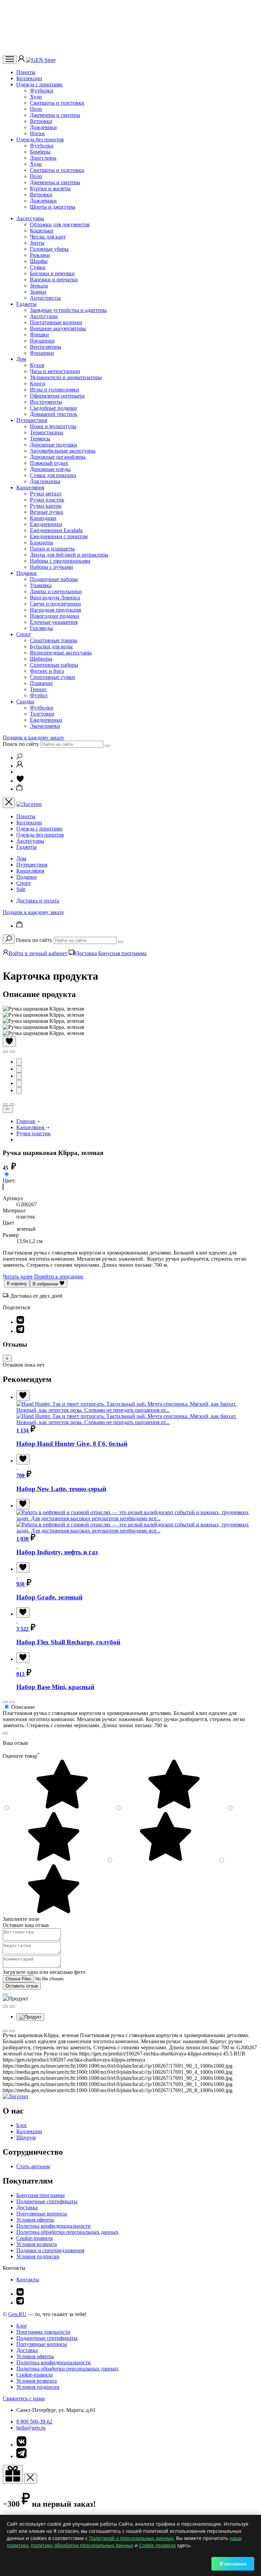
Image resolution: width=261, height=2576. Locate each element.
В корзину (17, 1284)
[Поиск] (19, 758)
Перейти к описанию (59, 1276)
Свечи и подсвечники (55, 604)
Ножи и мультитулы (53, 426)
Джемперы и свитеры (55, 115)
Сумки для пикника (53, 475)
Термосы (40, 439)
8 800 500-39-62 (34, 2422)
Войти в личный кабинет (38, 953)
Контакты (28, 2280)
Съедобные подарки (53, 408)
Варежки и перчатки (54, 279)
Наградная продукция (55, 610)
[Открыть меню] (10, 60)
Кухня (37, 365)
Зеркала (39, 286)
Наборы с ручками (51, 567)
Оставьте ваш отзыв (26, 1925)
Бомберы (40, 152)
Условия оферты (35, 2220)
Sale (21, 889)
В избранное (46, 1284)
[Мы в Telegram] (20, 2303)
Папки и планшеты (52, 549)
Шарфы (39, 261)
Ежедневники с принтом (59, 536)
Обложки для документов (60, 224)
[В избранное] (9, 1042)
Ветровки (41, 121)
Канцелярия (30, 487)
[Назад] (8, 1109)
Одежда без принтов (40, 139)
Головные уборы (49, 249)
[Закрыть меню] (9, 803)
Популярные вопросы (42, 2214)
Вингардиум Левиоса (55, 598)
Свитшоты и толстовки (57, 103)
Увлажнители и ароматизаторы (66, 377)
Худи (36, 97)
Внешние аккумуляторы (58, 328)
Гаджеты (27, 304)
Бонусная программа (122, 953)
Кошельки (42, 231)
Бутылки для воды (51, 646)
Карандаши (43, 518)
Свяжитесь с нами (24, 2398)
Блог (22, 2125)
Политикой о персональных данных (131, 2538)
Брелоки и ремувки (52, 273)
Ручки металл (46, 494)
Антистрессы (45, 298)
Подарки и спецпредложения (50, 2250)
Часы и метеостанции (55, 371)
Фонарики (42, 353)
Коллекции (29, 78)
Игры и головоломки (55, 390)
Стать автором (33, 2166)
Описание (23, 1707)
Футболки (42, 91)
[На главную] (15, 2096)
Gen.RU (17, 2314)
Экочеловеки (45, 726)
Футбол (39, 695)
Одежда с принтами (39, 84)
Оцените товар (21, 1756)
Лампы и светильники (56, 591)
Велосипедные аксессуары (61, 653)
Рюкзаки (40, 255)
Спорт (24, 634)
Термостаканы (47, 432)
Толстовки (42, 714)
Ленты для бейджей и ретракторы (69, 555)
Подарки (27, 573)
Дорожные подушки (54, 445)
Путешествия (32, 420)
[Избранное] (20, 781)
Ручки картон (46, 506)
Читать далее (18, 1276)
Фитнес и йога (47, 671)
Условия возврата (37, 2244)
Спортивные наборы (54, 665)
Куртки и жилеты (50, 188)
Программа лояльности (43, 2332)
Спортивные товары (54, 640)
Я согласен (233, 2564)
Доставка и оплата (38, 901)
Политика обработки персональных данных (67, 2232)
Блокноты (41, 542)
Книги (38, 383)
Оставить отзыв (22, 1986)
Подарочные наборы (54, 579)
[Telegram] (20, 1331)
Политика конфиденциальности (54, 2226)
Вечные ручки (47, 512)
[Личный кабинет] (22, 60)
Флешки (39, 335)
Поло (36, 109)
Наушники (42, 341)
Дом (21, 359)
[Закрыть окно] (13, 2474)
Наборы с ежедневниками (60, 561)
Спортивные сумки (53, 677)
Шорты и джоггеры (53, 207)
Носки (37, 133)
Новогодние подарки (55, 616)
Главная (26, 1121)
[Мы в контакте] (20, 2294)
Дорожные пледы (50, 469)
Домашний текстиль (54, 414)
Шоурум (26, 2137)
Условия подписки (38, 2256)
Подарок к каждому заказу (33, 738)
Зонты (37, 243)
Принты (26, 72)
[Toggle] (7, 1358)
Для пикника (45, 481)
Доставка (86, 953)
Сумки (38, 267)
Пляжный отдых (49, 463)
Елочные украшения (54, 622)
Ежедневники (46, 524)
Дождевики (43, 127)
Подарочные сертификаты (47, 2201)
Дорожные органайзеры (58, 457)
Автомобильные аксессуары (63, 451)
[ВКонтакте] (20, 1322)
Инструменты (46, 402)
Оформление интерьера (57, 396)
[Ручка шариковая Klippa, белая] (3, 1187)
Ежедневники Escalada (56, 530)
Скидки (25, 702)
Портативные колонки (56, 322)
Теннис (38, 689)
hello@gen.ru (31, 2428)
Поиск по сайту (21, 744)
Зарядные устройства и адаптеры (68, 310)
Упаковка (41, 585)
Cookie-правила (34, 2238)
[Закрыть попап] (5, 1733)
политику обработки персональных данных (82, 2545)
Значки (38, 292)
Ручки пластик (47, 500)
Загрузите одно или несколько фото (44, 1972)
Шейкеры (41, 659)
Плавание (41, 683)
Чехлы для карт (48, 237)
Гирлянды (41, 628)
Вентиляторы (46, 347)
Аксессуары (30, 218)
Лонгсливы (43, 158)
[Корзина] (20, 789)
